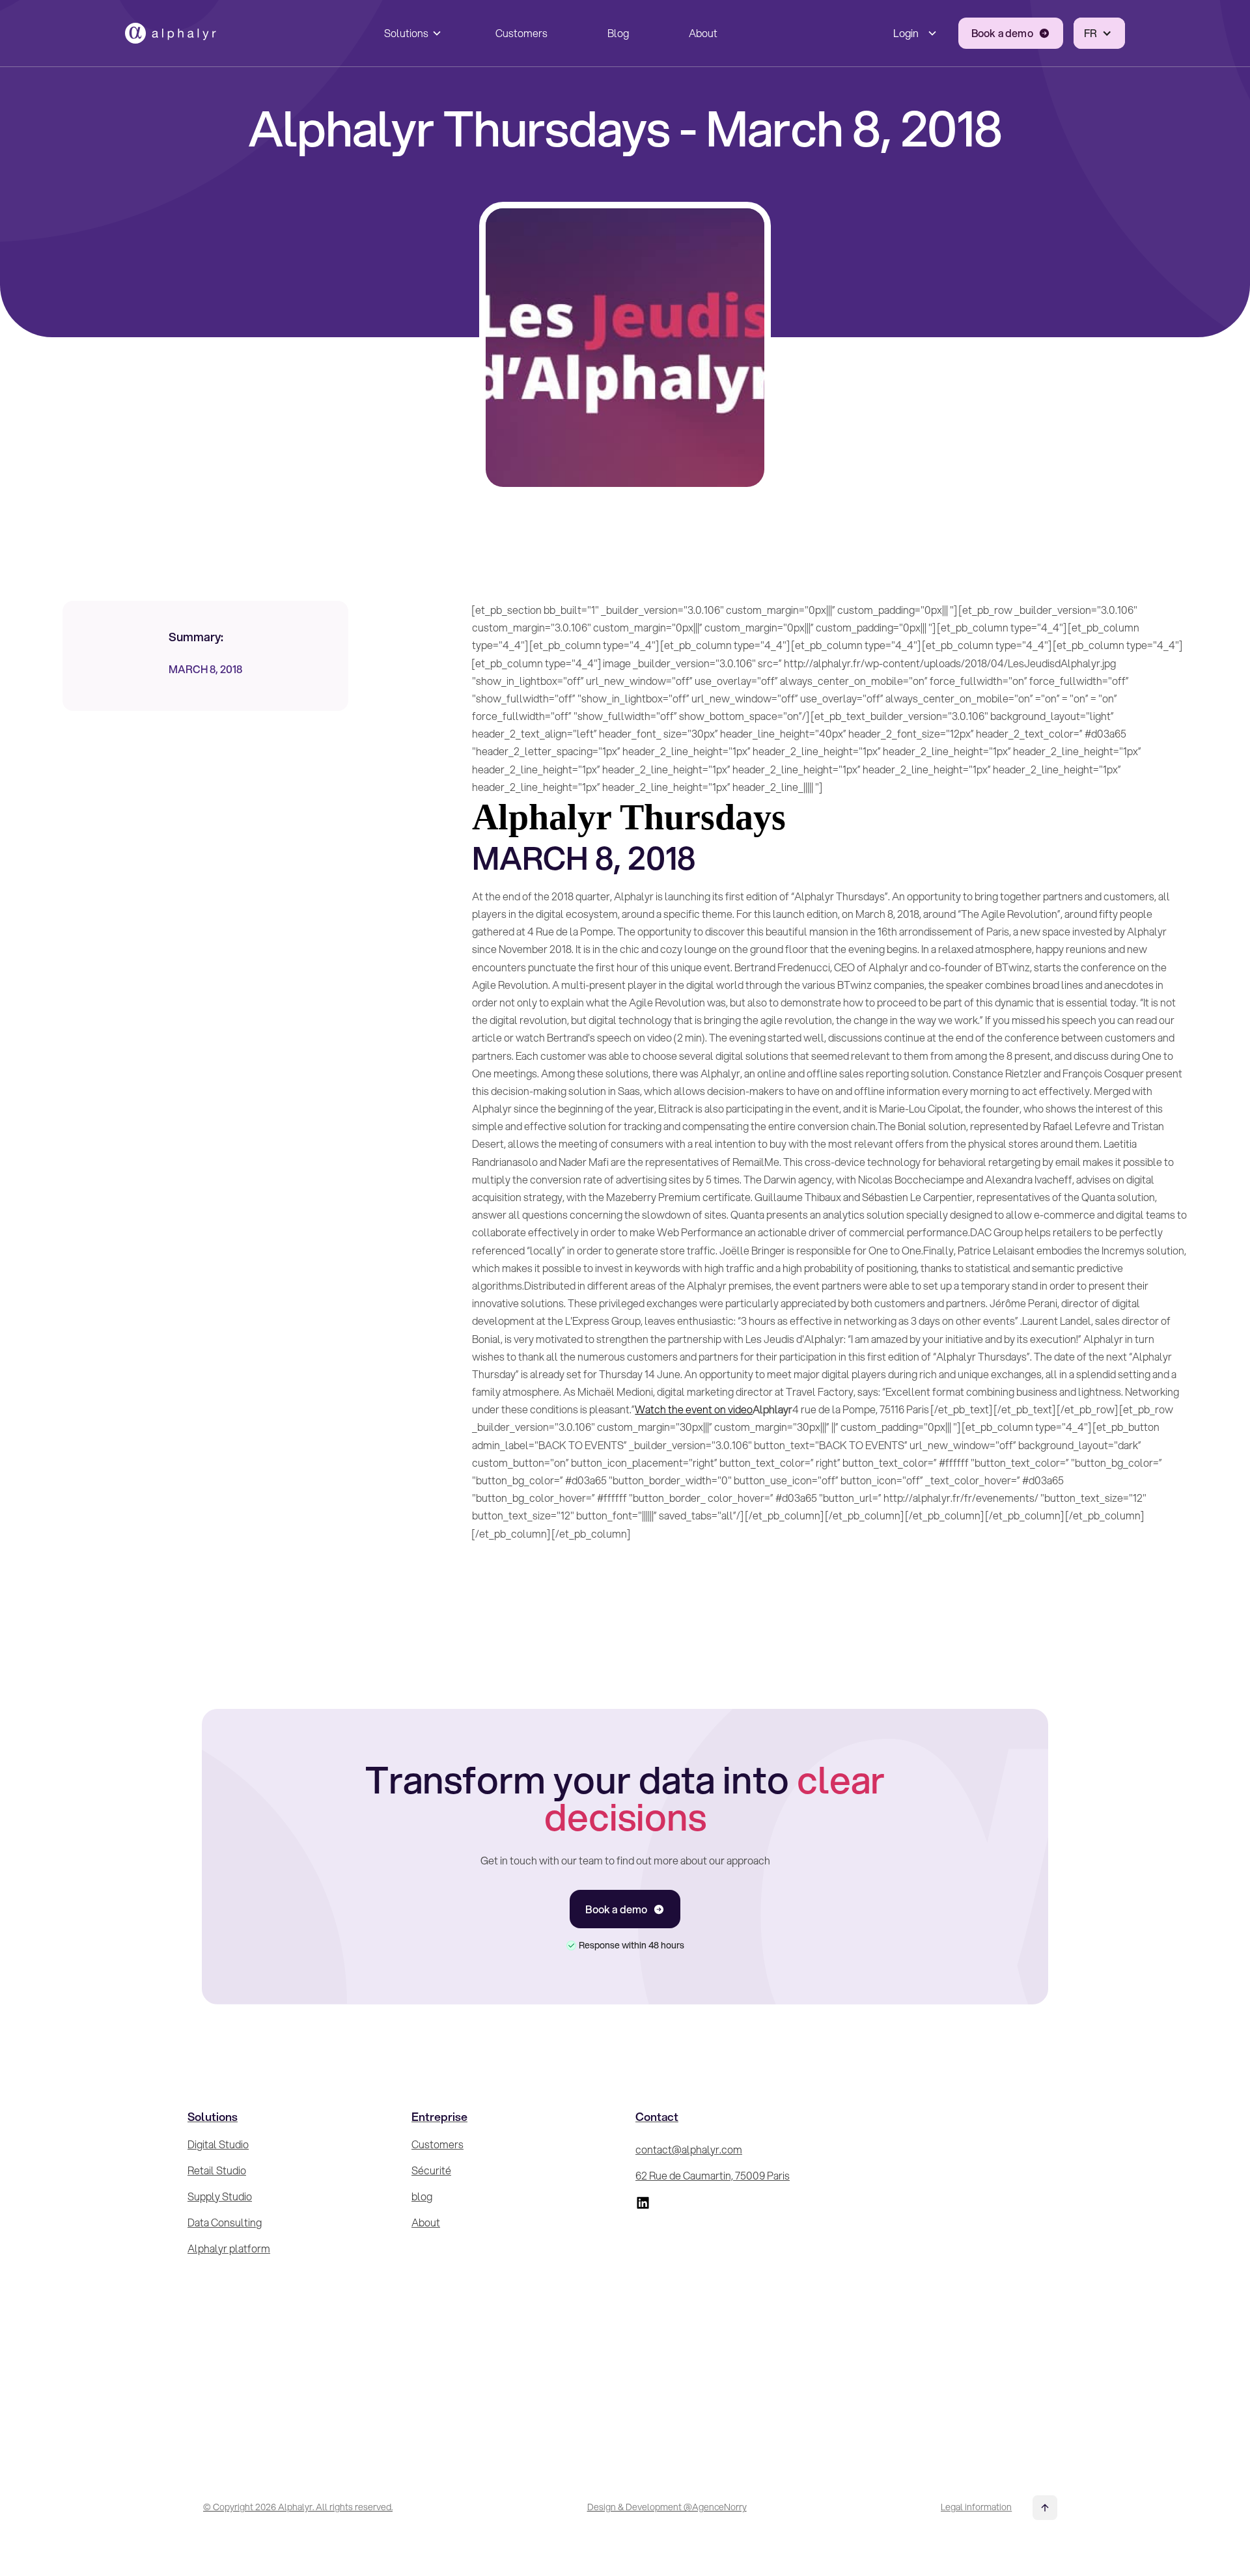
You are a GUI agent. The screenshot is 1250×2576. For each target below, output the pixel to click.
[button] (410, 33)
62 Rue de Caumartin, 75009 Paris (713, 2175)
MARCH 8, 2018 (205, 669)
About (703, 33)
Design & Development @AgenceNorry (667, 2507)
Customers (521, 33)
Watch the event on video (694, 1409)
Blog (618, 33)
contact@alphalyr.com (689, 2149)
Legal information (976, 2507)
